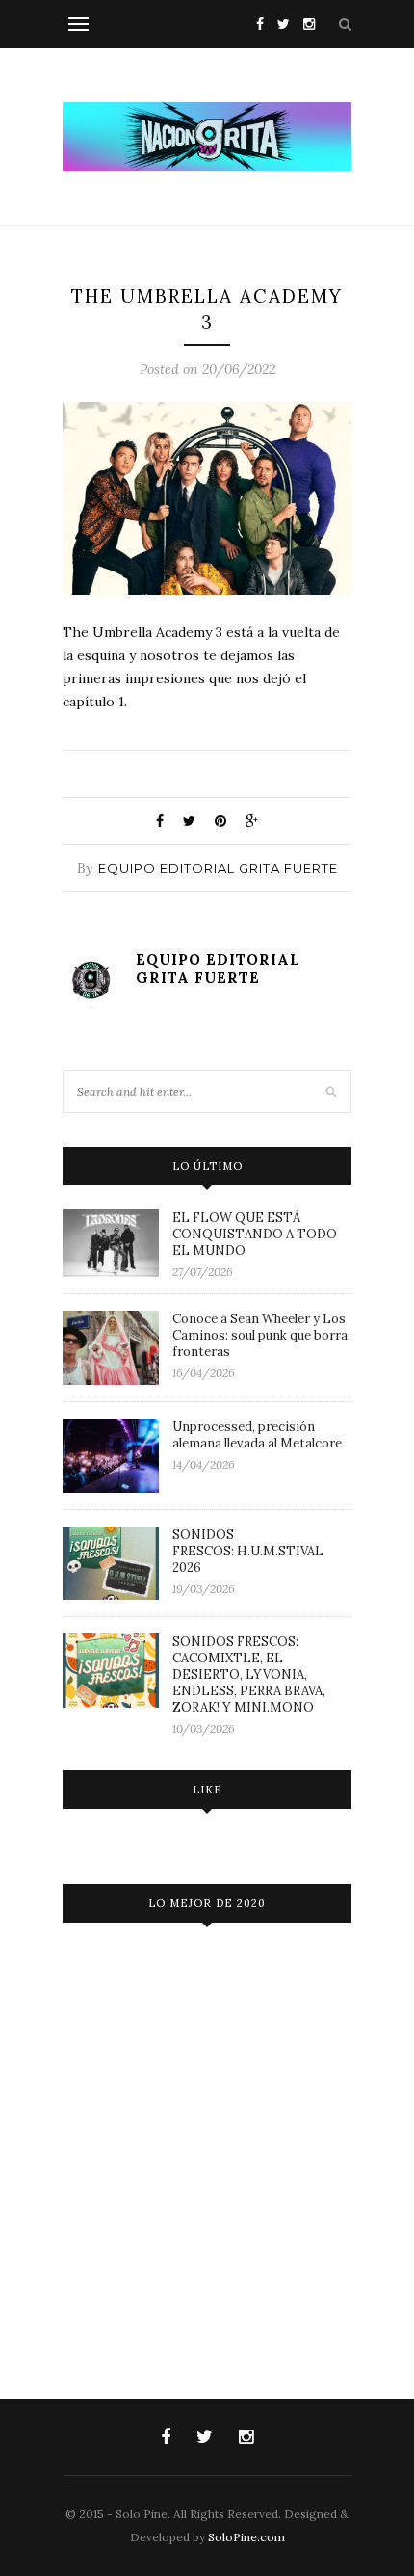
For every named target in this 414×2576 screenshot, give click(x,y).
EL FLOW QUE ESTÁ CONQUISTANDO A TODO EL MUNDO (255, 1234)
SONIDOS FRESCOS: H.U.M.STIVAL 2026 (248, 1551)
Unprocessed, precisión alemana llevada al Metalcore (257, 1435)
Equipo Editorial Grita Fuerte (218, 868)
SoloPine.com (246, 2537)
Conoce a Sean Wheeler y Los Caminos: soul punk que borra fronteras (260, 1335)
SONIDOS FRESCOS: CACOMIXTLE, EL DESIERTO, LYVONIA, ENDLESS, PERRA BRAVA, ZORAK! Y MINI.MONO (249, 1674)
